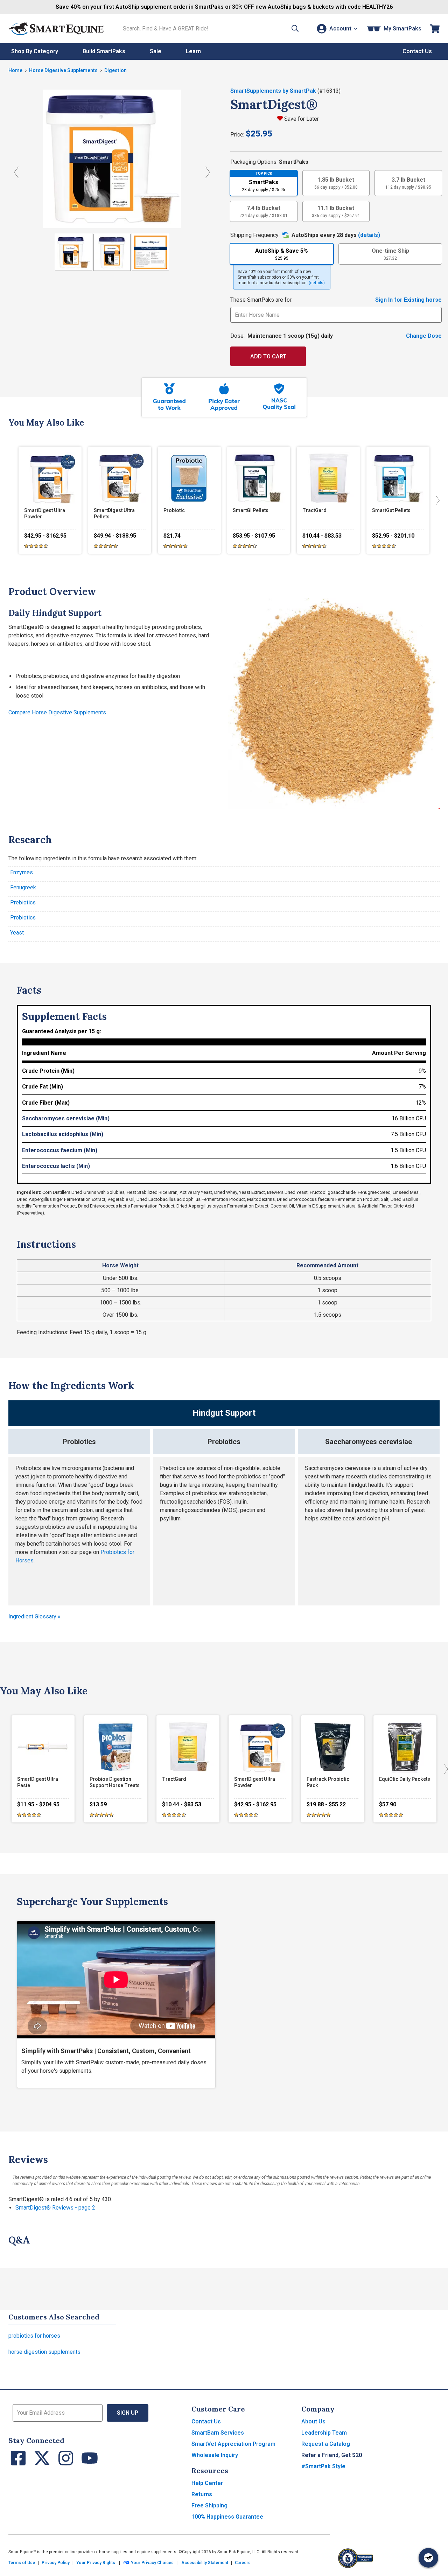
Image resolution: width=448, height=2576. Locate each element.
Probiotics (23, 918)
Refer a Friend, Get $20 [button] (332, 2455)
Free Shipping (209, 2505)
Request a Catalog (326, 2444)
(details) (369, 235)
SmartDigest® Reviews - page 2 (55, 2208)
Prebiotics (23, 902)
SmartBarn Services (218, 2433)
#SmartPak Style (323, 2466)
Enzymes (22, 872)
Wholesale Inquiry (215, 2455)
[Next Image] (208, 172)
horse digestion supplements (44, 2352)
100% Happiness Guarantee (227, 2517)
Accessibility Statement (205, 2563)
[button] (295, 29)
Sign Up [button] (128, 2413)
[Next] (436, 500)
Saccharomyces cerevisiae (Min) (66, 1118)
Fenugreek (23, 887)
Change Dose (424, 336)
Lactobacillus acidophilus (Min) (63, 1134)
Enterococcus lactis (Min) (56, 1166)
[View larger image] (112, 159)
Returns (202, 2494)
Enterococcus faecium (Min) (60, 1150)
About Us (313, 2421)
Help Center (207, 2483)
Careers (243, 2563)
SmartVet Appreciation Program (233, 2444)
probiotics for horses (34, 2336)
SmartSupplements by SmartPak (274, 91)
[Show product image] (73, 252)
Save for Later (302, 119)
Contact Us (206, 2421)
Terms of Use (22, 2563)
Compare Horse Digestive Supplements (57, 712)
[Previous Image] (16, 172)
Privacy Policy (56, 2563)
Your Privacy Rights (96, 2563)
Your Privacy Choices (152, 2563)
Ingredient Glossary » (34, 1616)
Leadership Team (324, 2433)
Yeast (17, 933)
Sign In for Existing (408, 300)
